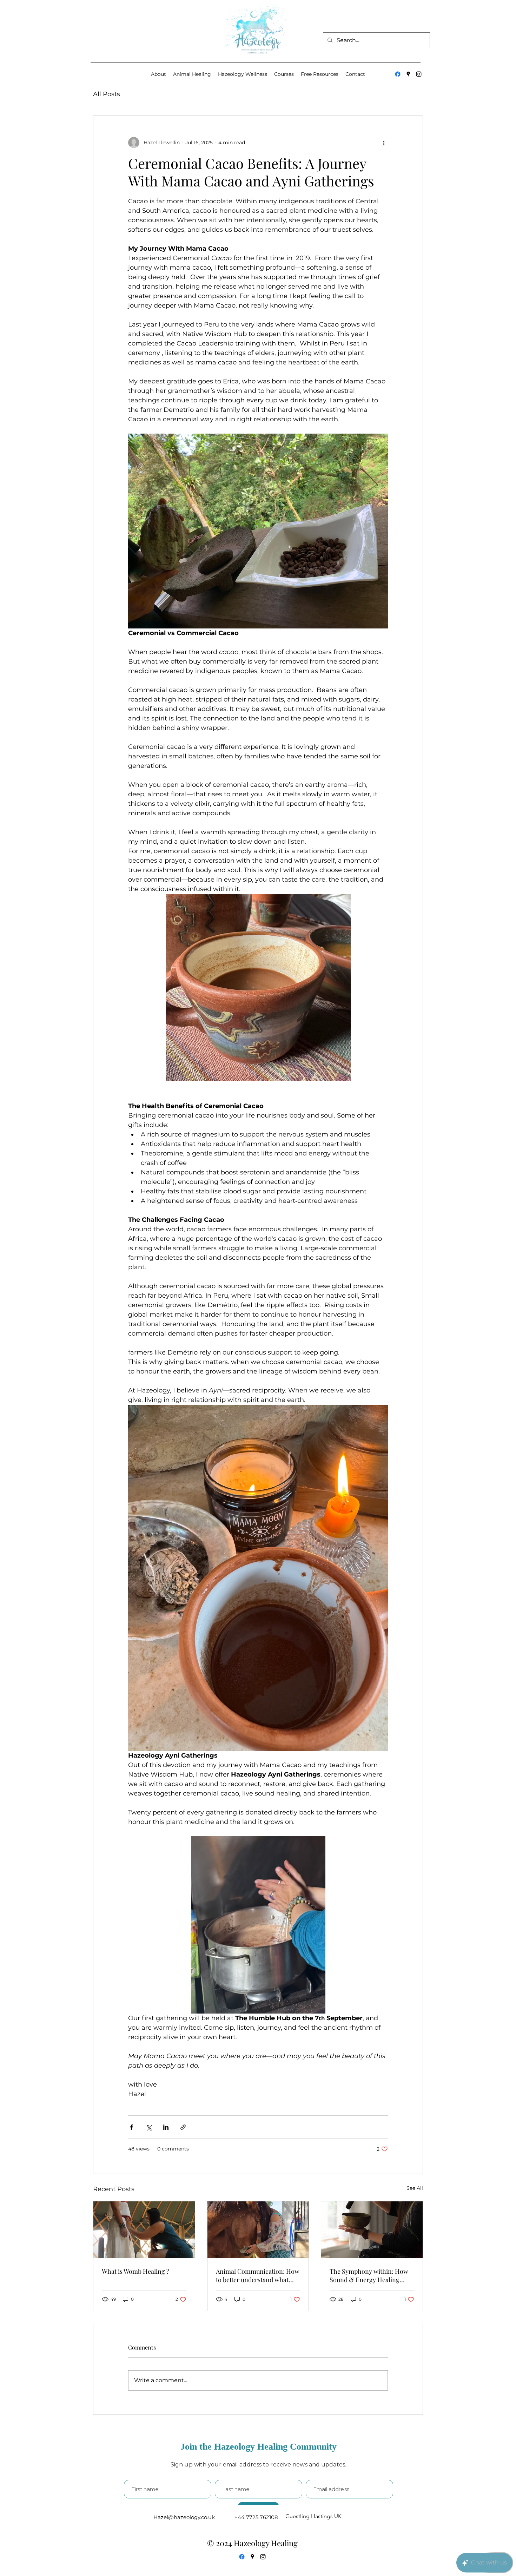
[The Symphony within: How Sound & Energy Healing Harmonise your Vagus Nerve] (372, 2230)
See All (415, 2188)
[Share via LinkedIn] (166, 2127)
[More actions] (384, 143)
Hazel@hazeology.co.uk (184, 2517)
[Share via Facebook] (131, 2127)
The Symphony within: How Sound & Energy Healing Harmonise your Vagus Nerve (371, 2275)
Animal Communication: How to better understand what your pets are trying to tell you (258, 2275)
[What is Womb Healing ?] (144, 2230)
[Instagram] (419, 74)
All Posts (107, 94)
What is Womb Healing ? (135, 2271)
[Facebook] (398, 74)
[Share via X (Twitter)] (149, 2127)
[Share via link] (183, 2127)
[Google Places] (408, 74)
